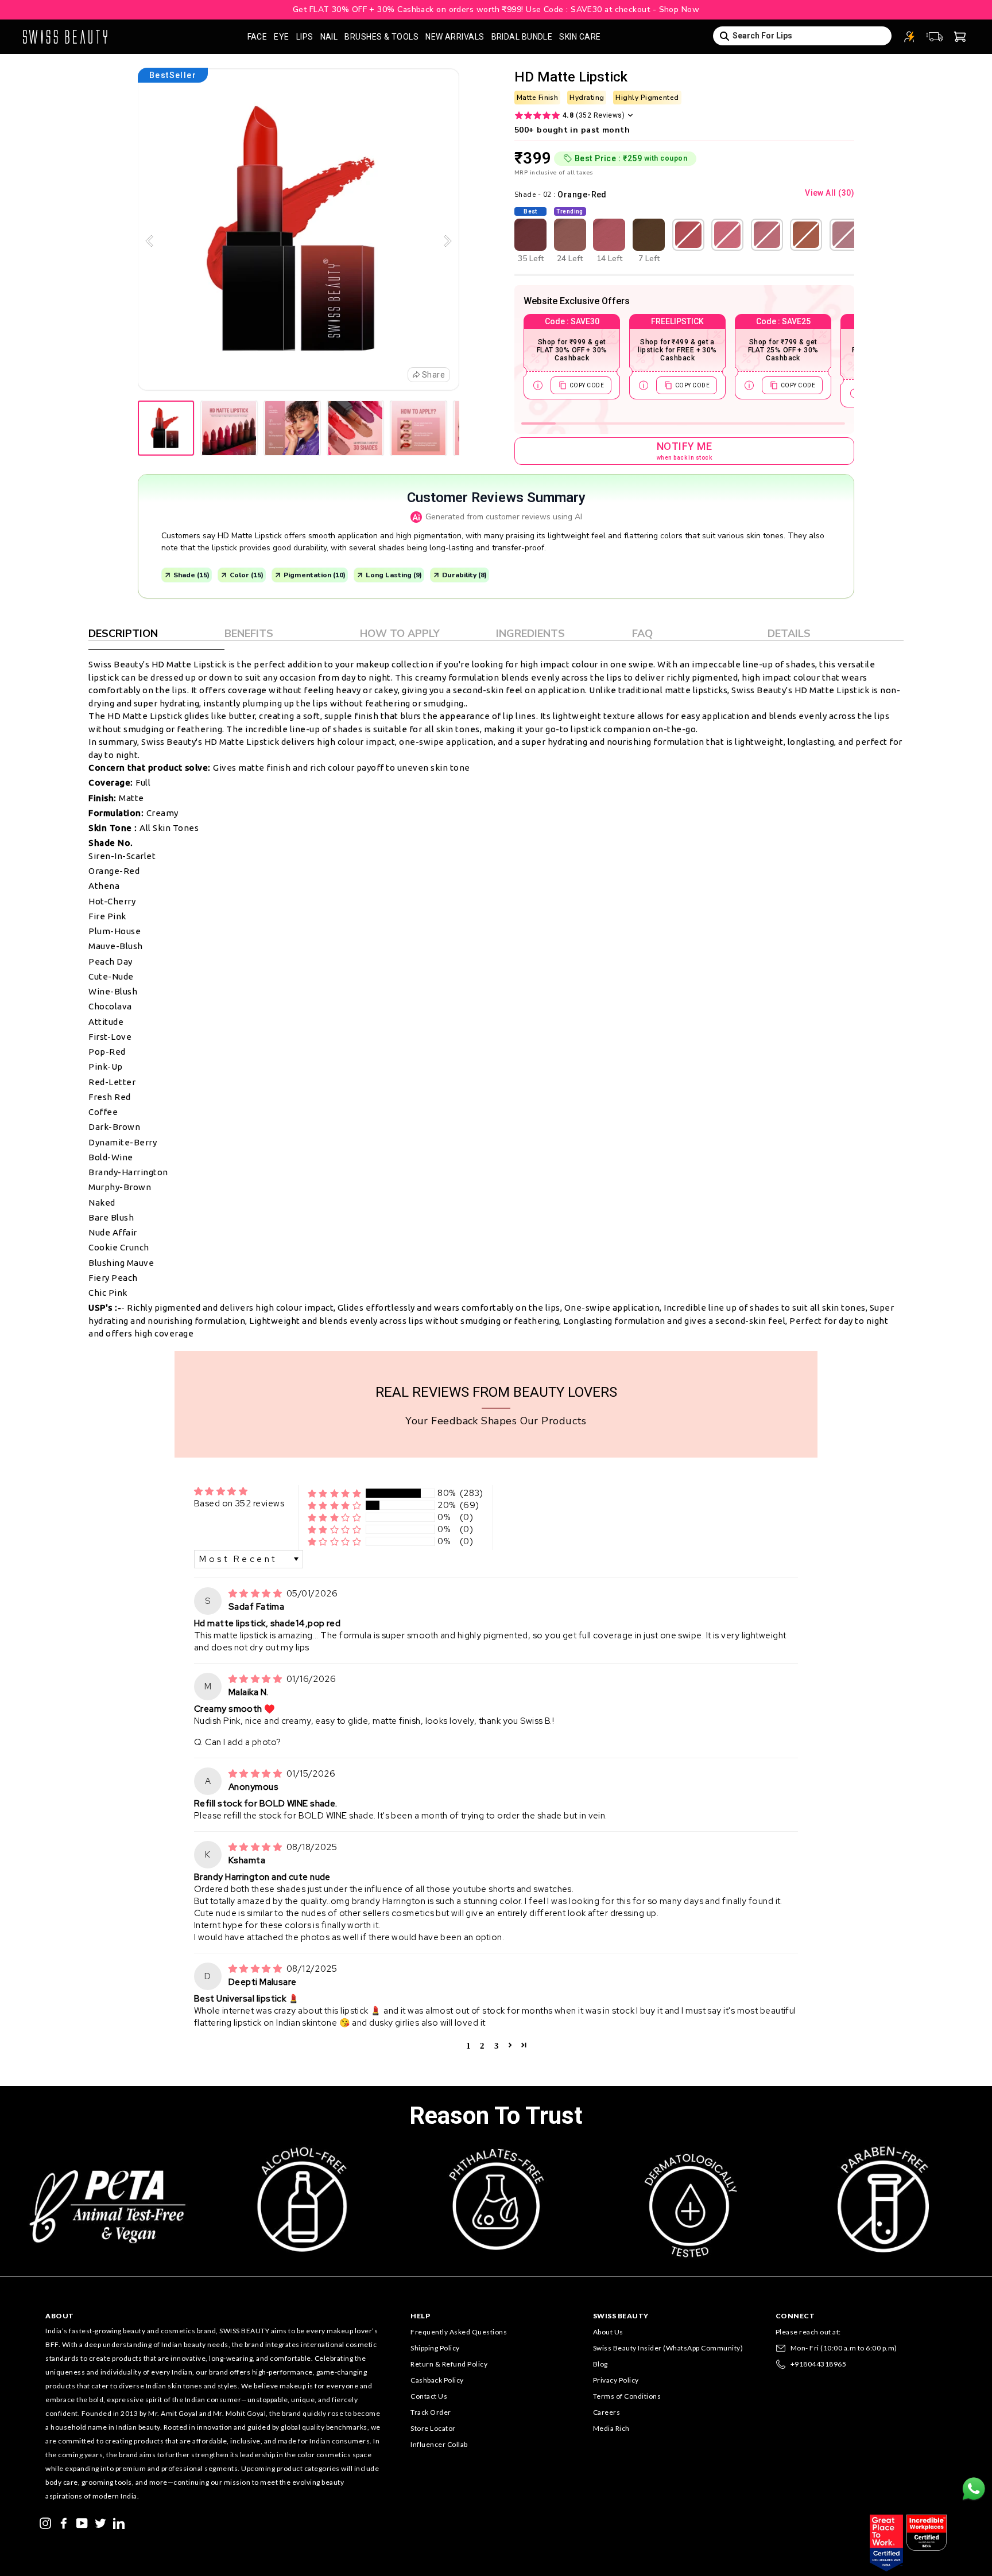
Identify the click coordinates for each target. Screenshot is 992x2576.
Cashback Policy (437, 2380)
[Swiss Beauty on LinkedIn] (119, 2522)
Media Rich (611, 2428)
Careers (607, 2412)
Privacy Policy (616, 2380)
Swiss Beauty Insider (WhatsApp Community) (668, 2348)
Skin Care (580, 37)
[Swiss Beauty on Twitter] (100, 2522)
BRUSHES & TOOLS (381, 37)
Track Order (431, 2412)
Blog (600, 2364)
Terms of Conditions (627, 2396)
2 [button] (482, 2045)
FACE (257, 37)
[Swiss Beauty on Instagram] (45, 2522)
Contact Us (429, 2396)
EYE (281, 37)
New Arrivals (455, 37)
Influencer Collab (439, 2444)
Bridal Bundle (522, 37)
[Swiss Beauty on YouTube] (82, 2522)
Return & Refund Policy (449, 2364)
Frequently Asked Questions (459, 2332)
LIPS (305, 37)
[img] (256, 1594)
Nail (329, 37)
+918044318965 (819, 2364)
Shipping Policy (435, 2348)
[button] (334, 1493)
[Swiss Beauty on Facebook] (64, 2522)
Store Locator (433, 2428)
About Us (608, 2332)
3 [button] (497, 2045)
